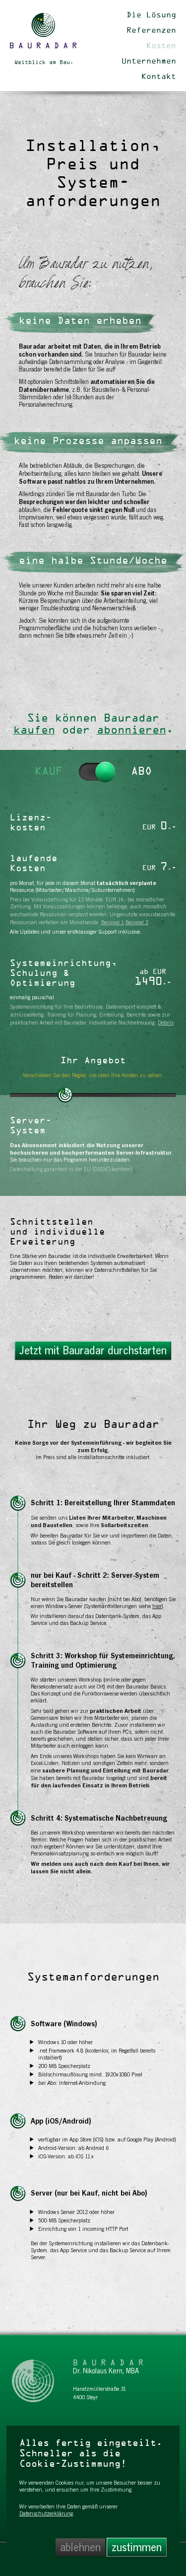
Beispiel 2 (137, 922)
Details (166, 1023)
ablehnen (80, 2547)
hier (157, 1606)
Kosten (161, 46)
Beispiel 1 (113, 922)
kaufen (34, 731)
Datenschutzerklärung (46, 2513)
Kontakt (159, 77)
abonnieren (131, 731)
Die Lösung (151, 15)
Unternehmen (149, 62)
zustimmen (137, 2547)
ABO (141, 772)
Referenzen (151, 31)
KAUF (49, 772)
